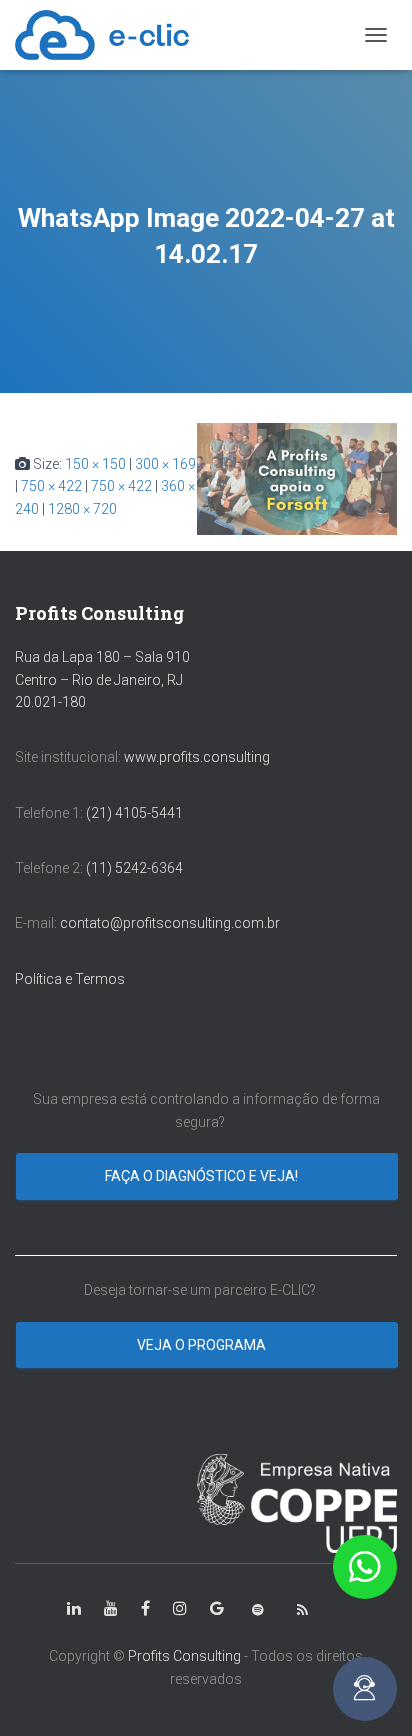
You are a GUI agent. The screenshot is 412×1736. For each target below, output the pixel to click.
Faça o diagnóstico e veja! (203, 1176)
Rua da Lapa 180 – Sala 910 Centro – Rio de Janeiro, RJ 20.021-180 (102, 679)
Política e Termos (70, 979)
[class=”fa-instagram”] (180, 1609)
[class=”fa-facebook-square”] (145, 1609)
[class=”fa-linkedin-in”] (74, 1609)
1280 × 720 (82, 509)
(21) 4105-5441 (134, 813)
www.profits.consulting (197, 757)
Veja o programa (203, 1345)
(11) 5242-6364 (136, 868)
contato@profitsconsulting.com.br (170, 923)
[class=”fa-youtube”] (111, 1609)
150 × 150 (95, 464)
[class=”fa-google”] (217, 1609)
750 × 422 (51, 486)
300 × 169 (165, 464)
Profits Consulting (184, 1656)
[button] (365, 1567)
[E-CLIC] (109, 35)
